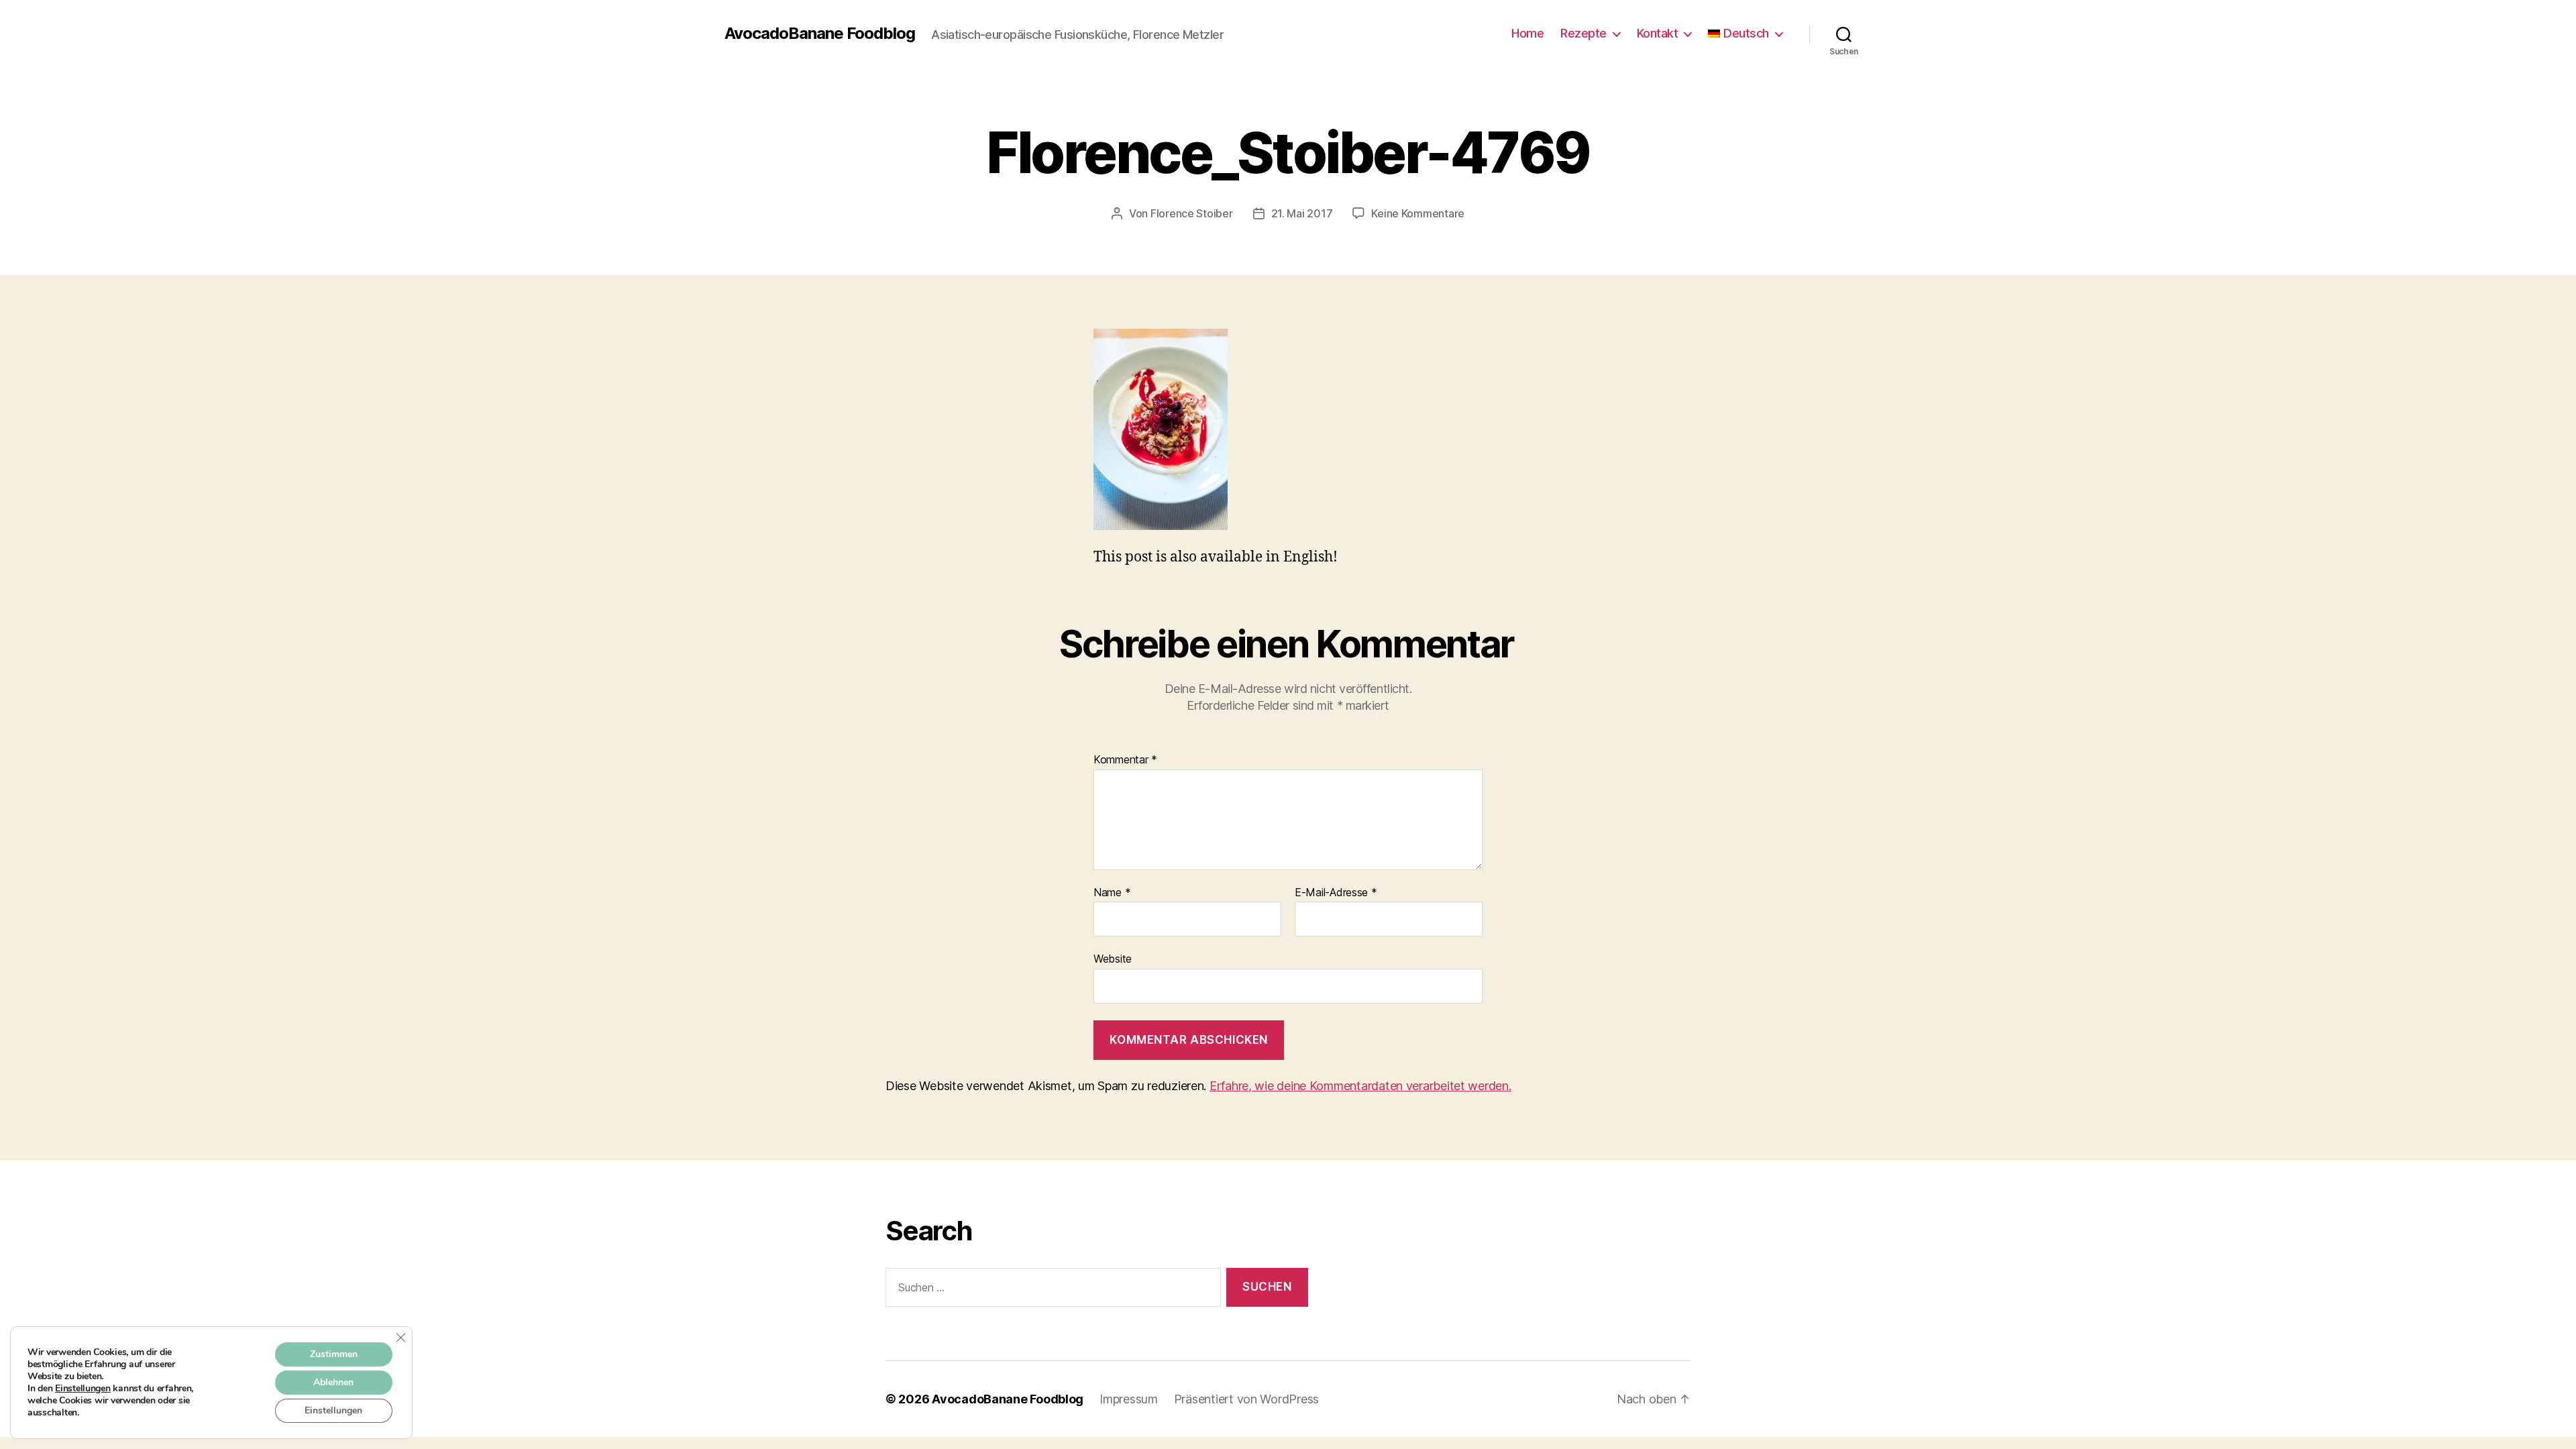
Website (1113, 959)
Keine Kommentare (1418, 213)
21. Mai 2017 (1302, 213)
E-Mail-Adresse (1336, 893)
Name (1112, 893)
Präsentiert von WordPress (1246, 1399)
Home (1527, 33)
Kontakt (1658, 33)
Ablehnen (333, 1382)
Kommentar (1125, 760)
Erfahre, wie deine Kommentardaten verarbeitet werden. (1360, 1086)
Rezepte (1584, 33)
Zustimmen (334, 1354)
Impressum (1129, 1399)
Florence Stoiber (1192, 213)
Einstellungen (83, 1389)
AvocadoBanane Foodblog (820, 34)
